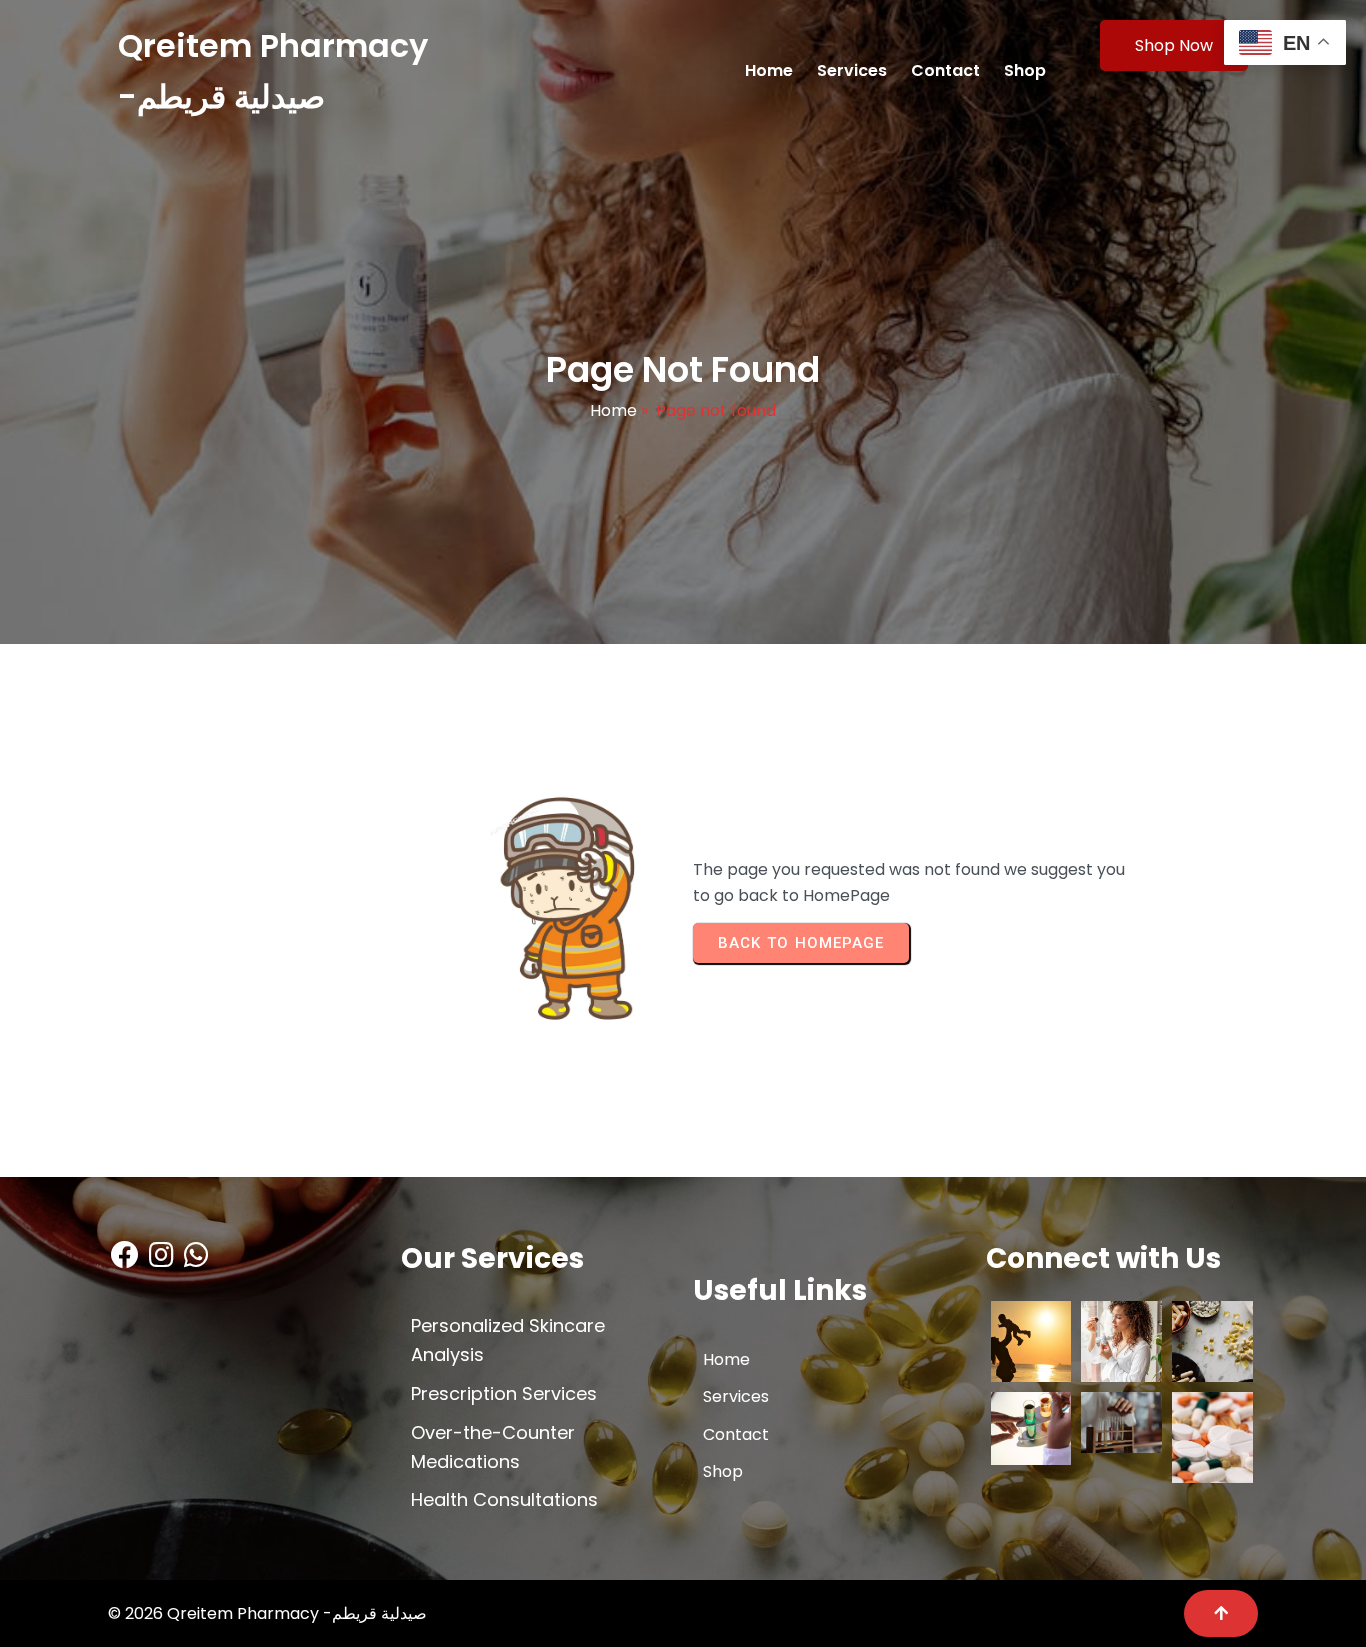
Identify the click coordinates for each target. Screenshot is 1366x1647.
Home (613, 410)
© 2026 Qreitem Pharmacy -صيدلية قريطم (267, 1613)
